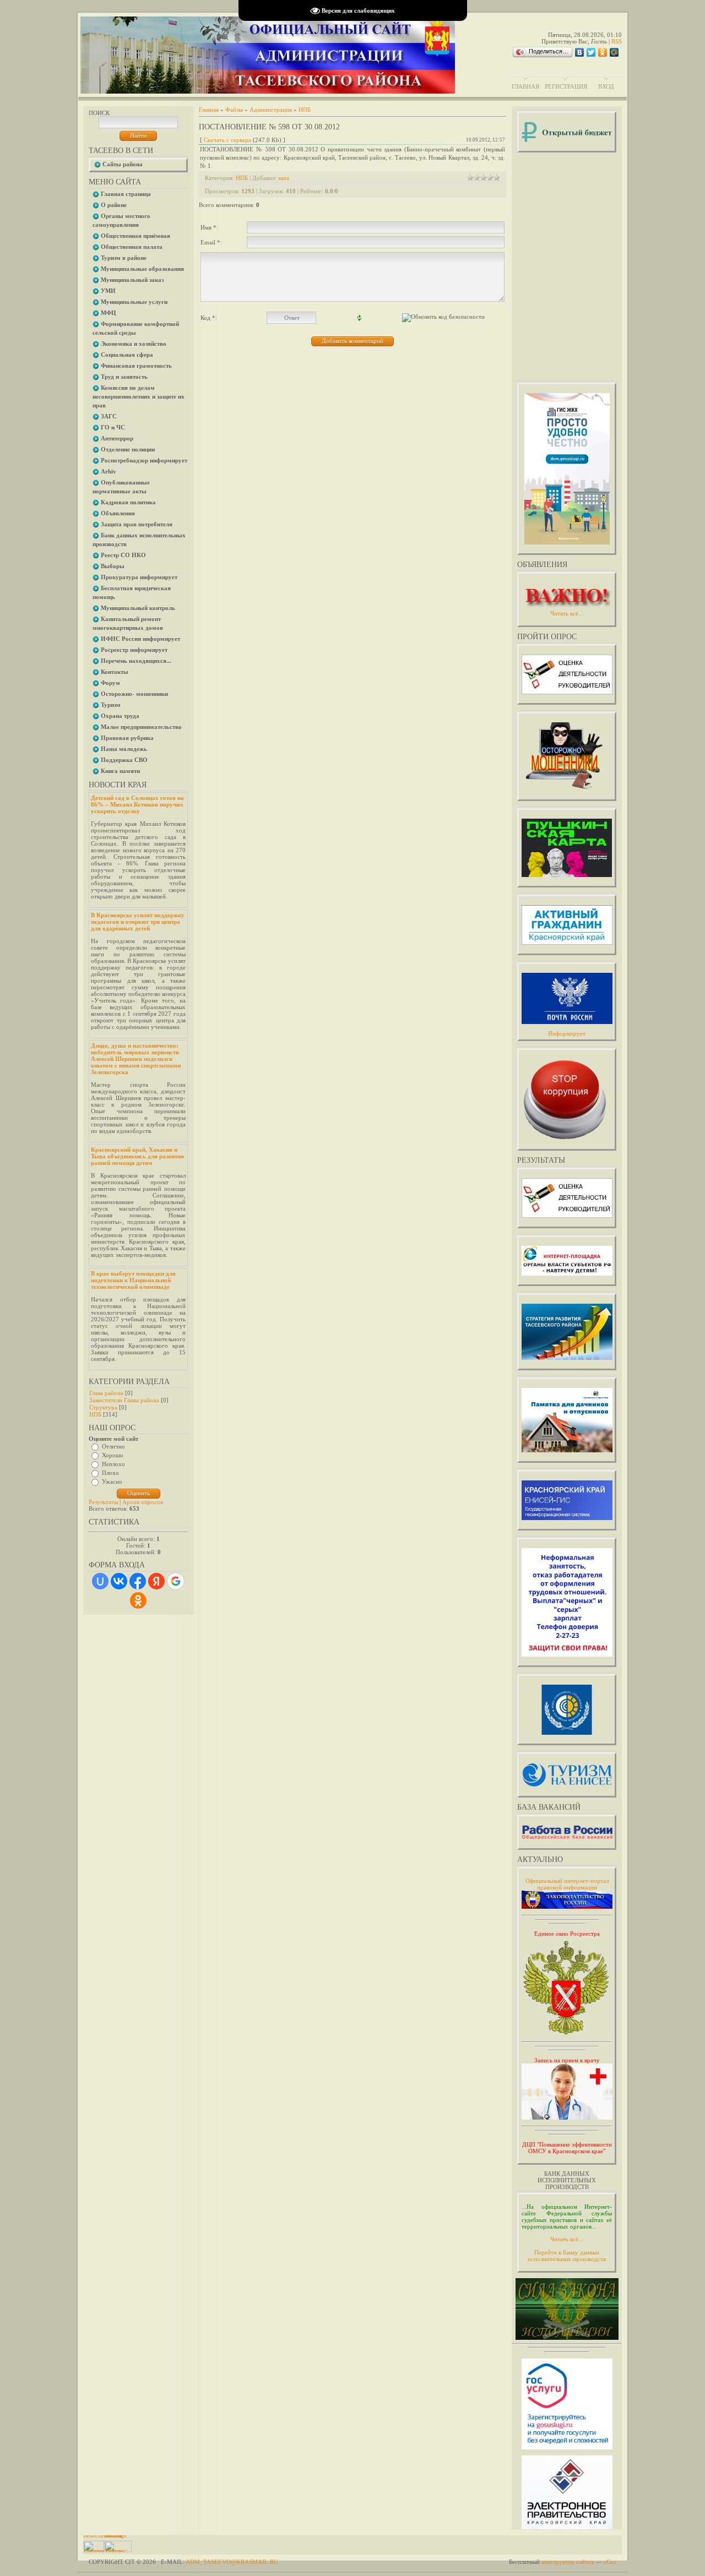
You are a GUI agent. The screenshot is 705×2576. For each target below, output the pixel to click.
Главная (525, 86)
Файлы (234, 110)
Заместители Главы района (124, 1400)
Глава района (106, 1393)
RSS (617, 41)
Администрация (271, 110)
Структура (103, 1407)
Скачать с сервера (227, 140)
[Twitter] (591, 52)
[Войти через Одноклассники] (138, 1600)
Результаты (103, 1502)
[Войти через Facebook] (138, 1581)
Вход (606, 86)
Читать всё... (567, 2239)
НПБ (95, 1414)
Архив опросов (143, 1502)
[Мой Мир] (614, 52)
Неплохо (113, 1464)
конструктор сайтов (568, 2562)
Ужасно (112, 1482)
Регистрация (566, 86)
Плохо (110, 1473)
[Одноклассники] (603, 52)
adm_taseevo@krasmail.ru (232, 2562)
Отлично (113, 1446)
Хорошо (113, 1455)
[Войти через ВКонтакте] (119, 1581)
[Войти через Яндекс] (156, 1581)
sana (284, 178)
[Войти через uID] (100, 1581)
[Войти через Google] (176, 1581)
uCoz (610, 2562)
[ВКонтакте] (580, 52)
